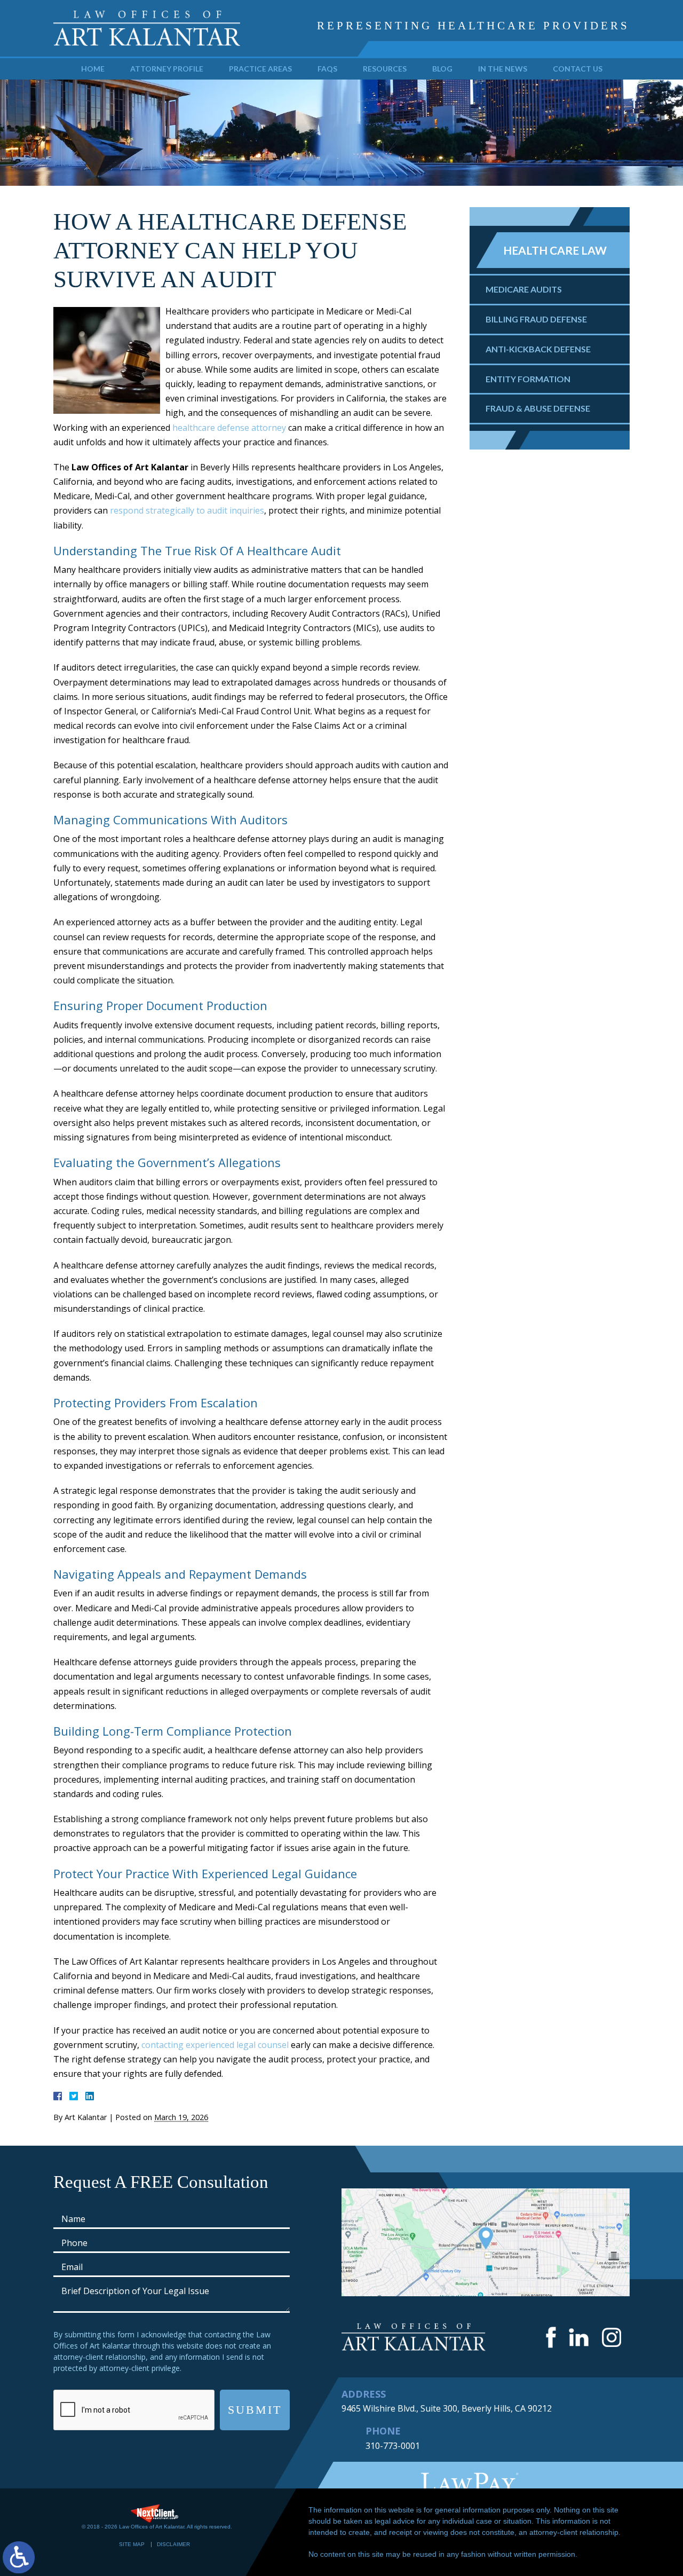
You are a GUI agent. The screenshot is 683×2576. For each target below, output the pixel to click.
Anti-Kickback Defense (538, 349)
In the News (503, 69)
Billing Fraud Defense (536, 319)
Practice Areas (260, 69)
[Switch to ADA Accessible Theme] (19, 2557)
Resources (385, 69)
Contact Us (578, 69)
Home (93, 69)
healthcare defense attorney (229, 428)
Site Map (132, 2544)
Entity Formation (528, 379)
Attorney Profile (167, 69)
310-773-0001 (393, 2446)
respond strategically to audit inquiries (187, 510)
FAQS (327, 69)
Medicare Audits (524, 289)
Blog (442, 69)
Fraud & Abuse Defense (538, 408)
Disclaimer (173, 2544)
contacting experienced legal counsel (215, 2045)
